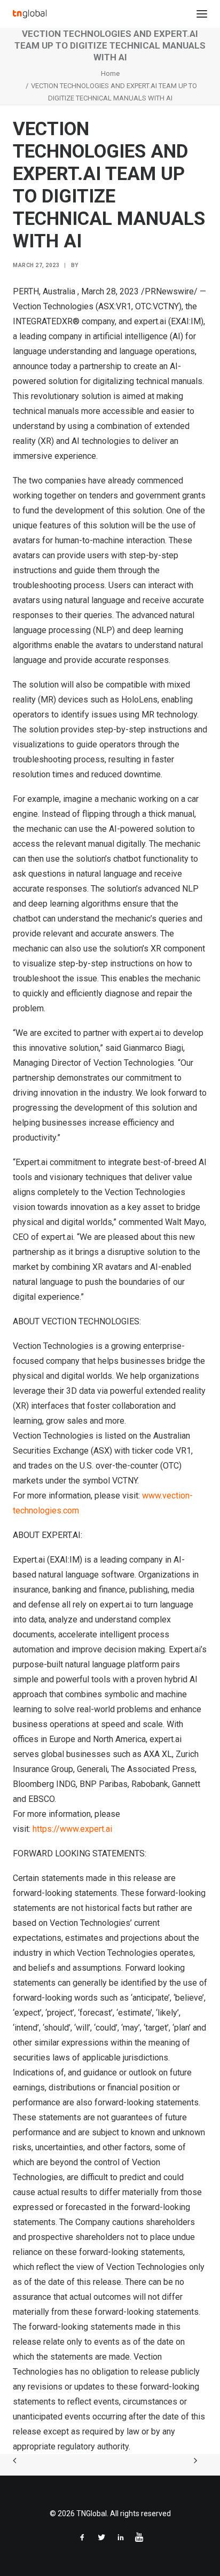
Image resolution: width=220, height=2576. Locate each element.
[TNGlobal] (30, 14)
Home (110, 73)
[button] (202, 14)
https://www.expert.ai (72, 1829)
